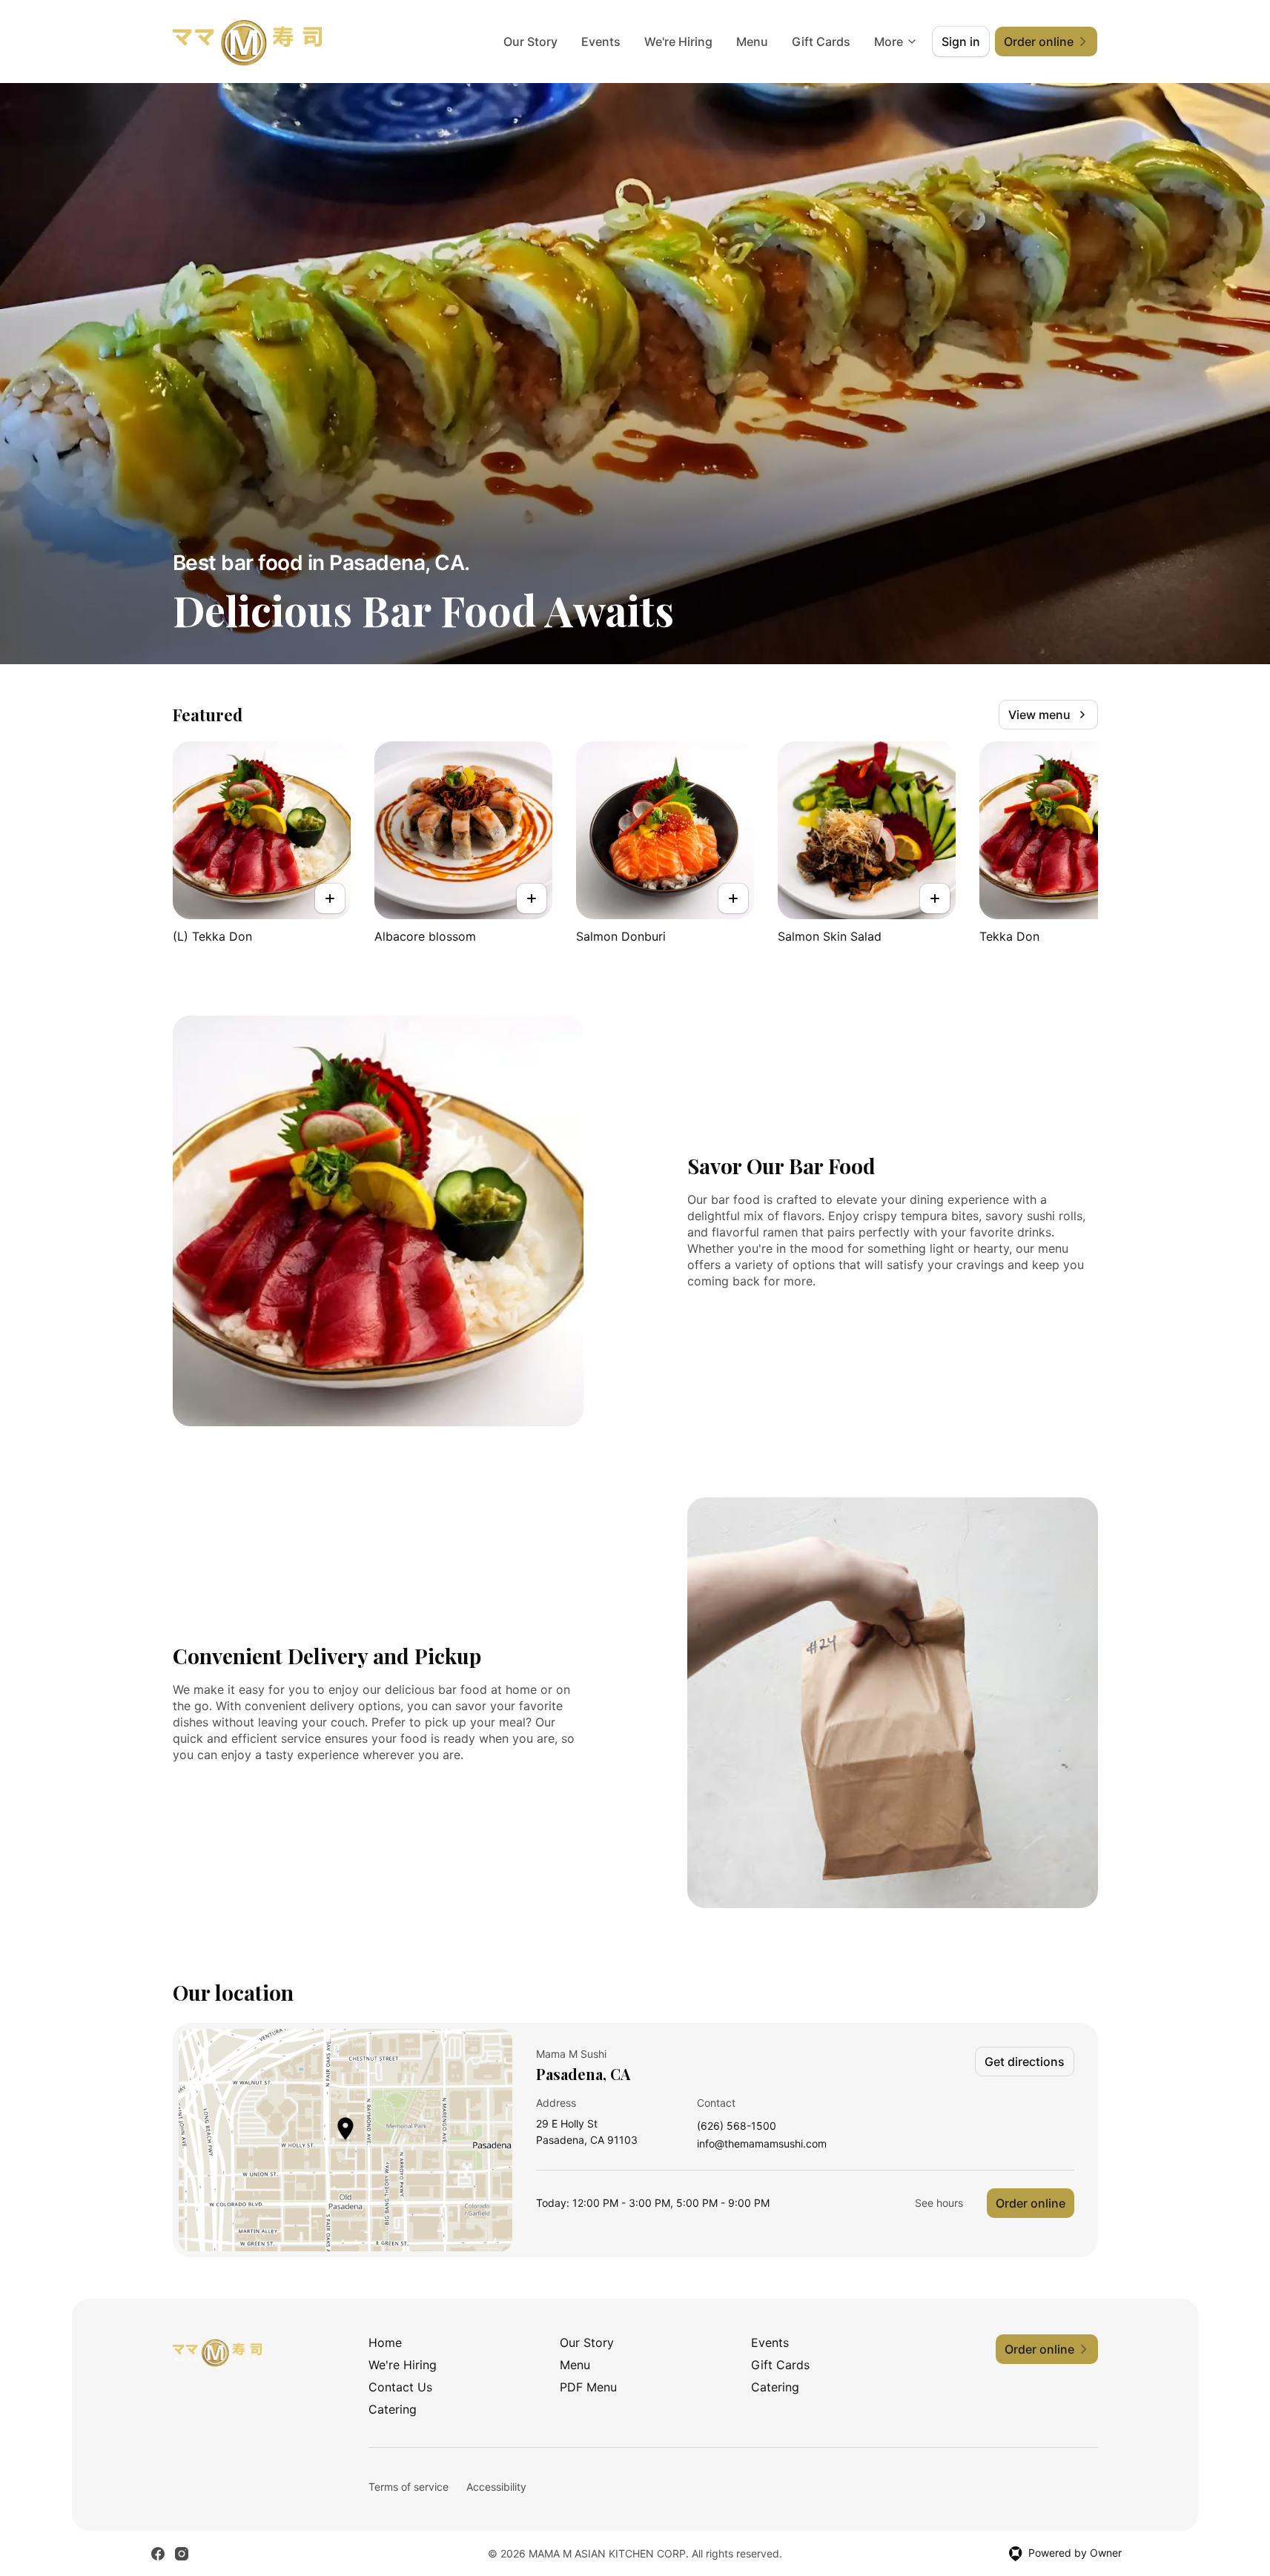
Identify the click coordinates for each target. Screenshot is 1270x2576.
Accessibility (496, 2487)
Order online (1031, 2203)
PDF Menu (588, 2387)
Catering (775, 2387)
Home (385, 2342)
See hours (939, 2203)
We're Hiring (678, 42)
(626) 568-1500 (737, 2126)
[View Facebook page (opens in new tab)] (158, 2554)
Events (601, 42)
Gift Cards (821, 42)
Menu (752, 42)
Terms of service (409, 2487)
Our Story (530, 42)
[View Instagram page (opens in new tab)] (182, 2554)
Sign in (961, 42)
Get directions (1025, 2062)
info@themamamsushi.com (762, 2144)
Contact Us (400, 2387)
